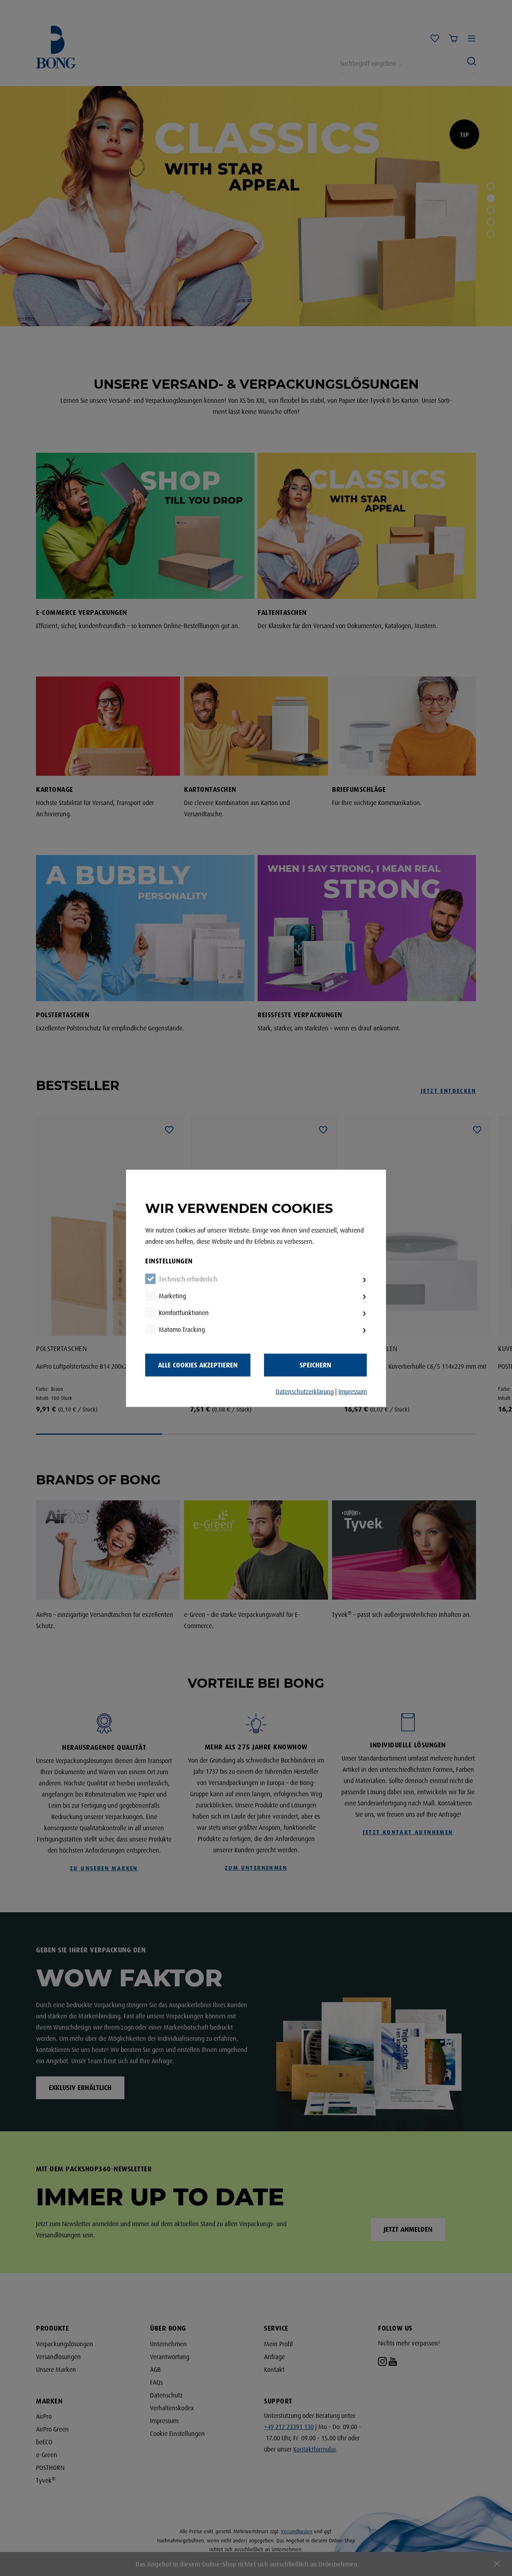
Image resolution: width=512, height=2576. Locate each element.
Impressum (353, 1391)
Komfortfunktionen (184, 1313)
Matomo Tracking (182, 1329)
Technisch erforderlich (188, 1279)
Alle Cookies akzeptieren (198, 1365)
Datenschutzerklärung (305, 1391)
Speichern (315, 1365)
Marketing (172, 1296)
